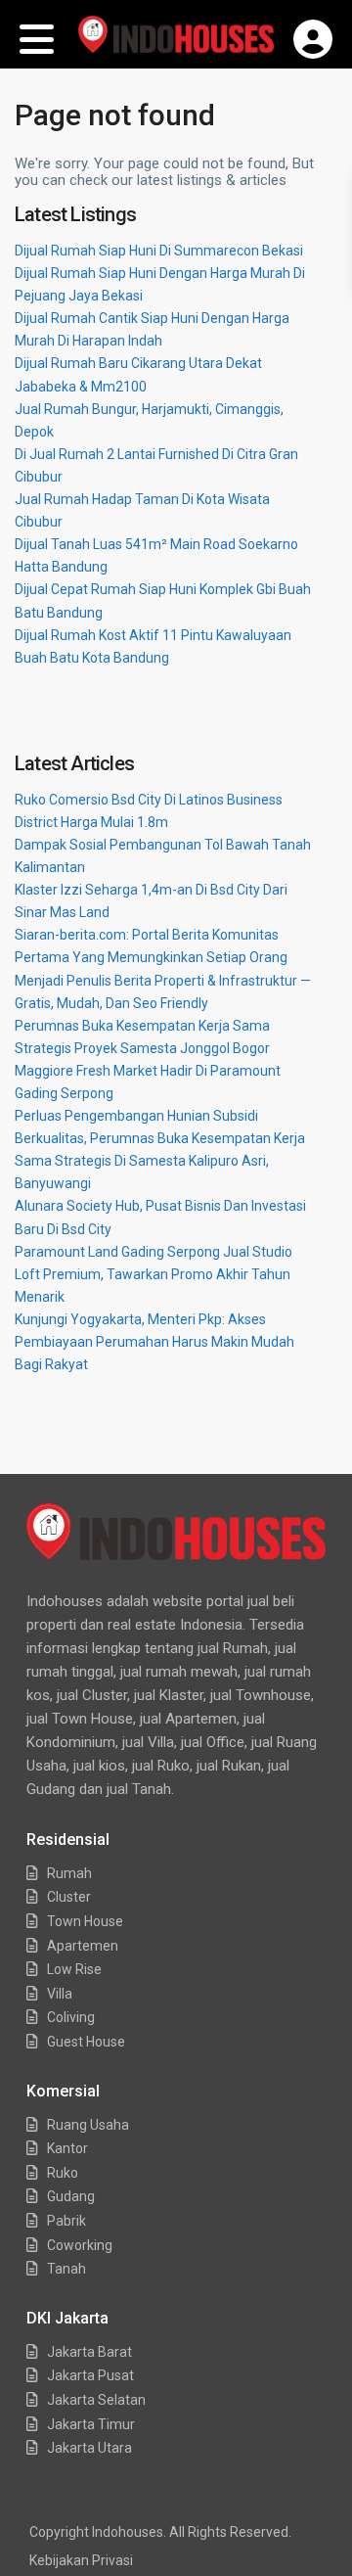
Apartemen (83, 1946)
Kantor (67, 2148)
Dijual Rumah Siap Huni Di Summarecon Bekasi (159, 251)
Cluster (69, 1897)
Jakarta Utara (89, 2448)
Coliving (71, 2017)
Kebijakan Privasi (81, 2560)
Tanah (66, 2269)
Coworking (80, 2245)
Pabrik (66, 2221)
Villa (60, 1994)
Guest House (86, 2042)
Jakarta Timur (91, 2424)
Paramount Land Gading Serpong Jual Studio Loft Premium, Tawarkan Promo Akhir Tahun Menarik (154, 1274)
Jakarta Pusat (90, 2375)
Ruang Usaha (88, 2125)
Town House (85, 1921)
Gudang (71, 2196)
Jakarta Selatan (96, 2400)
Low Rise (74, 1969)
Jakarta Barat (89, 2352)
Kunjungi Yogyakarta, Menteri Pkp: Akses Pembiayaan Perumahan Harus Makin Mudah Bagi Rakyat (154, 1342)
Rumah (69, 1873)
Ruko (63, 2173)
